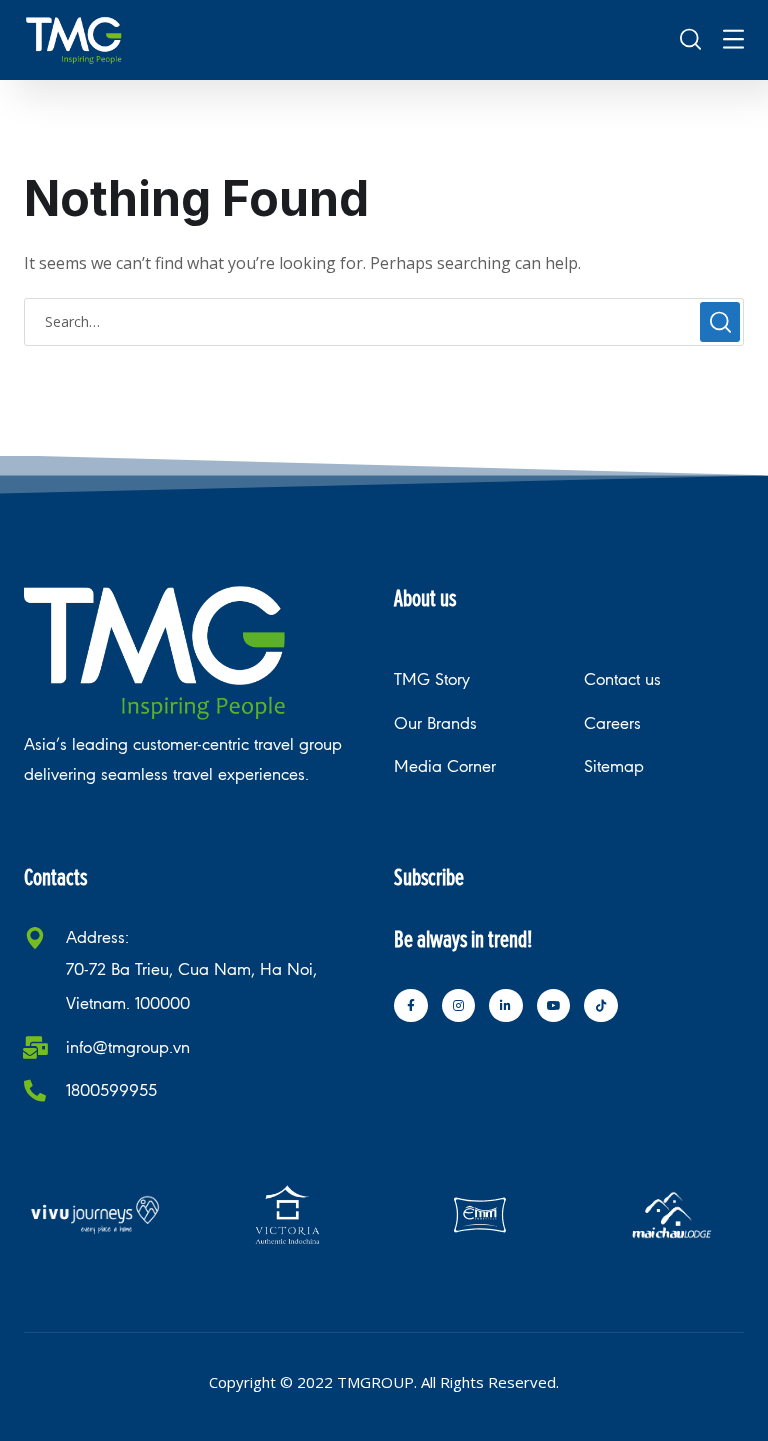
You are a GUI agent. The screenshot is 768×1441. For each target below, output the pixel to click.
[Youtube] (554, 1006)
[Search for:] (384, 321)
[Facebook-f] (411, 1006)
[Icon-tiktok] (601, 1006)
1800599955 (111, 1090)
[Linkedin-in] (506, 1006)
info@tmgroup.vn (128, 1047)
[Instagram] (459, 1006)
